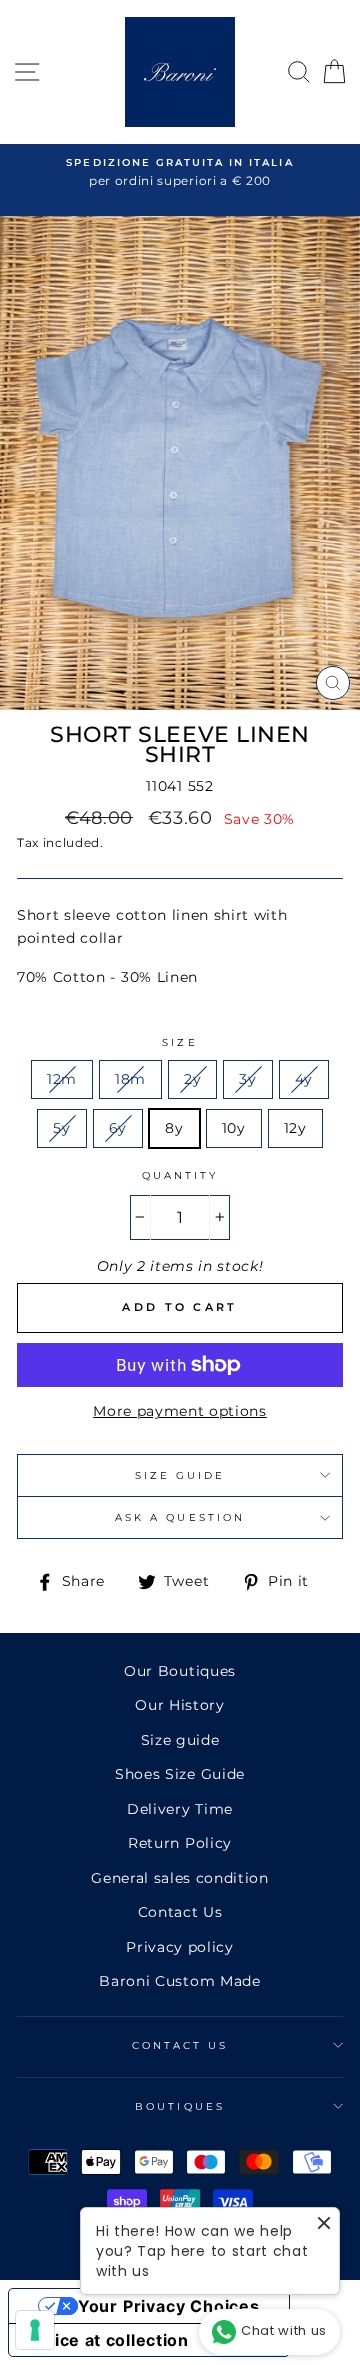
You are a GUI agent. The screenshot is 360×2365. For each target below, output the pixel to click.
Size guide (180, 1740)
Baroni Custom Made (179, 1981)
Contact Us (180, 1912)
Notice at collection (107, 2340)
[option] (180, 173)
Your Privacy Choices (169, 2306)
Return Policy (180, 1843)
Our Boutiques (180, 1671)
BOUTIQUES (180, 2106)
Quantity (180, 1175)
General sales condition (180, 1878)
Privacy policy (180, 1947)
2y (192, 1079)
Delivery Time (180, 1809)
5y (61, 1128)
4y (304, 1079)
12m (62, 1079)
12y (295, 1128)
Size (179, 1042)
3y (247, 1079)
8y (174, 1128)
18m (130, 1079)
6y (118, 1128)
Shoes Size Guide (180, 1774)
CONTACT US (180, 2045)
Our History (179, 1705)
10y (234, 1128)
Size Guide (180, 1475)
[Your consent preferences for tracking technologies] (35, 2330)
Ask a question (180, 1517)
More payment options (180, 1411)
